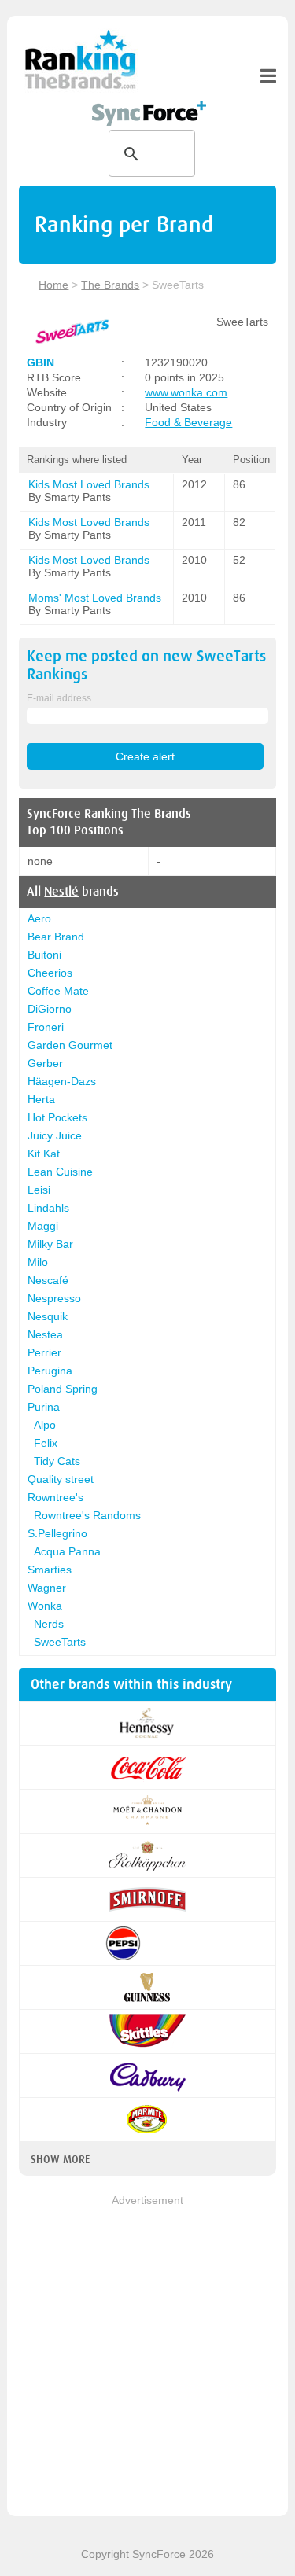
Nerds (49, 1624)
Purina (44, 1407)
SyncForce (54, 814)
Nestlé (61, 892)
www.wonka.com (186, 392)
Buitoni (44, 955)
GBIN (41, 362)
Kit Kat (44, 1154)
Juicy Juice (55, 1135)
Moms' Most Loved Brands (95, 598)
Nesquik (48, 1316)
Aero (39, 918)
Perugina (50, 1371)
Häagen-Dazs (62, 1081)
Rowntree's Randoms (87, 1515)
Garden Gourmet (70, 1045)
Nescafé (48, 1280)
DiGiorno (50, 1009)
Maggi (43, 1226)
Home (53, 285)
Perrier (44, 1352)
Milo (38, 1262)
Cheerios (50, 973)
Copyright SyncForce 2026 (147, 2554)
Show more (60, 2159)
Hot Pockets (57, 1117)
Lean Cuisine (60, 1172)
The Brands (110, 285)
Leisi (39, 1190)
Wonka (45, 1606)
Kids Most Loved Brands (89, 484)
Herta (41, 1099)
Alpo (45, 1425)
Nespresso (54, 1298)
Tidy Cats (57, 1461)
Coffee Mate (58, 991)
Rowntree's (55, 1497)
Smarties (50, 1570)
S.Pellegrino (57, 1533)
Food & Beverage (188, 422)
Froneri (46, 1027)
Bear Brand (56, 937)
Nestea (45, 1334)
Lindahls (48, 1208)
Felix (46, 1443)
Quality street (61, 1479)
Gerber (45, 1063)
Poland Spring (63, 1389)
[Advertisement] (147, 2357)
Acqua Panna (67, 1551)
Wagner (47, 1588)
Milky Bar (50, 1244)
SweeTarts (60, 1642)
